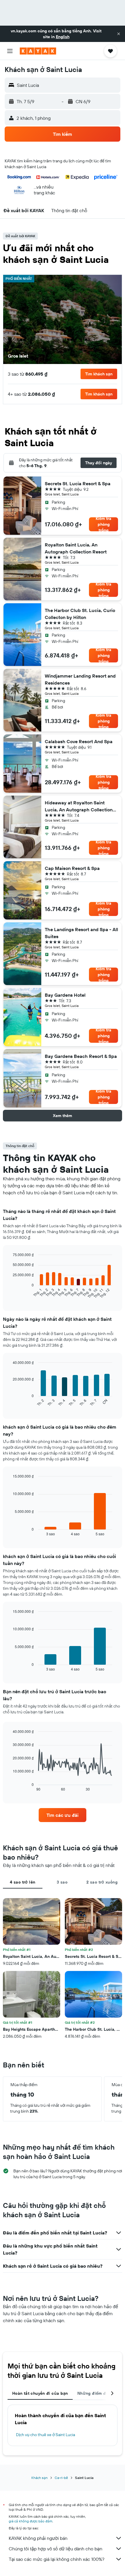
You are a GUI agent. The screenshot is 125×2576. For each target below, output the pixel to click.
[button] (119, 34)
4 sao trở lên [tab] (23, 1882)
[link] (63, 1815)
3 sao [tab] (62, 1882)
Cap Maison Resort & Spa (72, 868)
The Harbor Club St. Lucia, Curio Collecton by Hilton (80, 614)
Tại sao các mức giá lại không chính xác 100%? (57, 2559)
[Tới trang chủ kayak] (38, 51)
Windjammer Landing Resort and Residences (80, 679)
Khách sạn (40, 2478)
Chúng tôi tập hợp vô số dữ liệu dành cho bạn (56, 2549)
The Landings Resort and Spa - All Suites (81, 933)
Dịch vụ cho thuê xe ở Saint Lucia (45, 2435)
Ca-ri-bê (61, 2478)
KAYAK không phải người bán (38, 2538)
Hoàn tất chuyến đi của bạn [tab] (40, 2393)
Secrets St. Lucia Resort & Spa (78, 483)
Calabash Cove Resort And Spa (79, 741)
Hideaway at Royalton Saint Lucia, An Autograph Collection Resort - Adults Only (79, 806)
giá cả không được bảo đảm (31, 2521)
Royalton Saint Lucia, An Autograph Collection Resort (76, 548)
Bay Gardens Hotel (65, 995)
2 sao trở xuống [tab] (102, 1882)
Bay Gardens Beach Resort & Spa (81, 1056)
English (63, 37)
